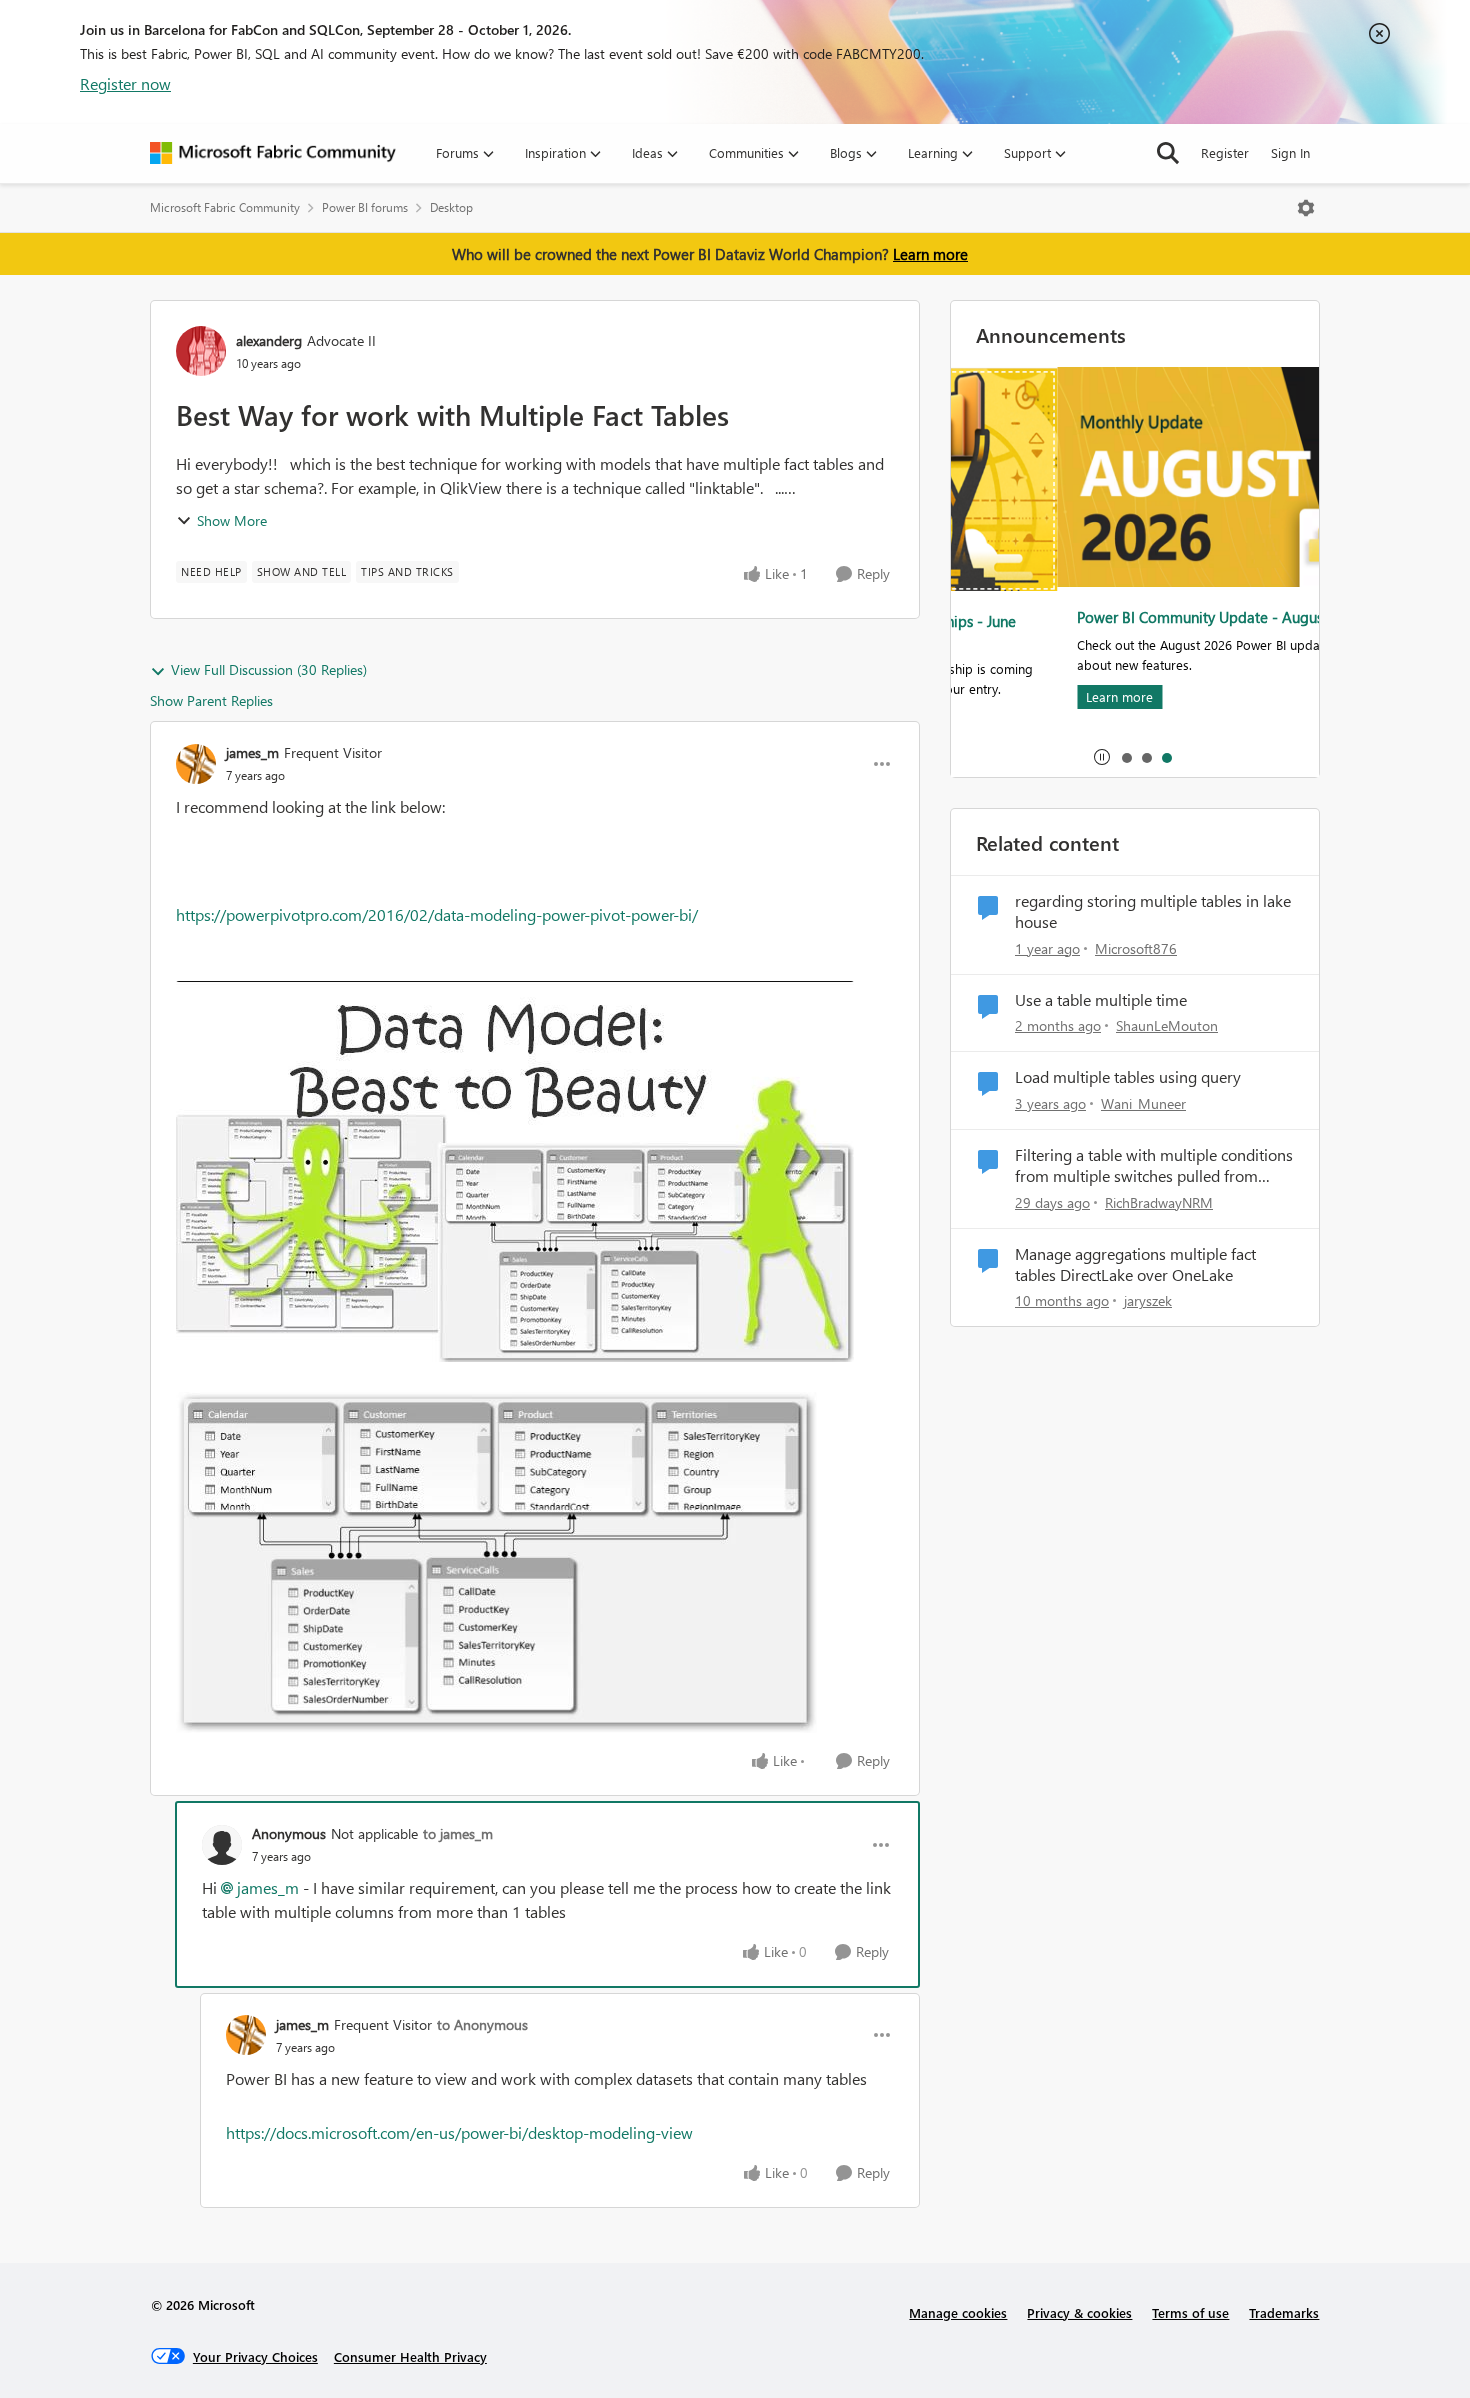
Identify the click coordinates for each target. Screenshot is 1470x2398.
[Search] (1168, 153)
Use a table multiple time (1101, 1000)
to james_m (458, 1833)
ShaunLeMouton (1167, 1025)
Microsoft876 (1136, 948)
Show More (232, 520)
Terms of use (1190, 2312)
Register (1225, 152)
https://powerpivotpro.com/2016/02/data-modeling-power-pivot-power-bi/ (437, 914)
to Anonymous (482, 2024)
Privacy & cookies (1079, 2312)
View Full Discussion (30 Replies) (269, 669)
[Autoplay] (1102, 757)
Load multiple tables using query (1128, 1077)
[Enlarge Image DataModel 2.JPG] (496, 1562)
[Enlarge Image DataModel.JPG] (515, 1171)
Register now (125, 83)
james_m (252, 752)
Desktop (451, 207)
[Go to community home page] (273, 153)
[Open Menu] (1306, 208)
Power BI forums (365, 207)
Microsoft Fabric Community (225, 207)
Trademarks (1284, 2312)
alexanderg (269, 340)
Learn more (930, 254)
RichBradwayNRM (1159, 1202)
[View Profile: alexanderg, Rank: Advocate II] (201, 351)
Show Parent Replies (211, 700)
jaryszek (1148, 1300)
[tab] (1126, 757)
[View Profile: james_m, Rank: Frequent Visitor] (196, 764)
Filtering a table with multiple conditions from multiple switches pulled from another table (1154, 1166)
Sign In (1290, 152)
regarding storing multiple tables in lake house (1153, 911)
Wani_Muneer (1143, 1103)
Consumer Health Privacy (410, 2356)
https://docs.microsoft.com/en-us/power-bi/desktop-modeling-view (459, 2132)
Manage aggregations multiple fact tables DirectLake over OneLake (1135, 1264)
